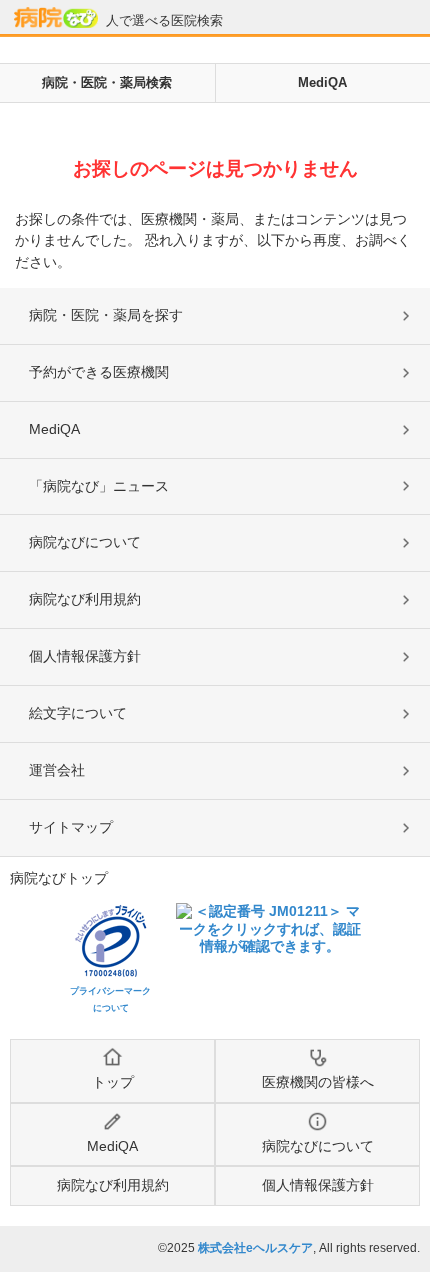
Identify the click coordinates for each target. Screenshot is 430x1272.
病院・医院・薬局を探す (106, 315)
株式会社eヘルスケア (255, 1248)
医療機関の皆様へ (318, 1082)
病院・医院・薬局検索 (107, 82)
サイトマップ (71, 827)
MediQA (322, 82)
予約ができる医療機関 (99, 372)
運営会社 (57, 770)
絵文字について (78, 713)
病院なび (56, 17)
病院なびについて (85, 542)
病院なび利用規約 (85, 599)
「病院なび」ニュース (99, 486)
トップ (113, 1082)
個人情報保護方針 (85, 656)
